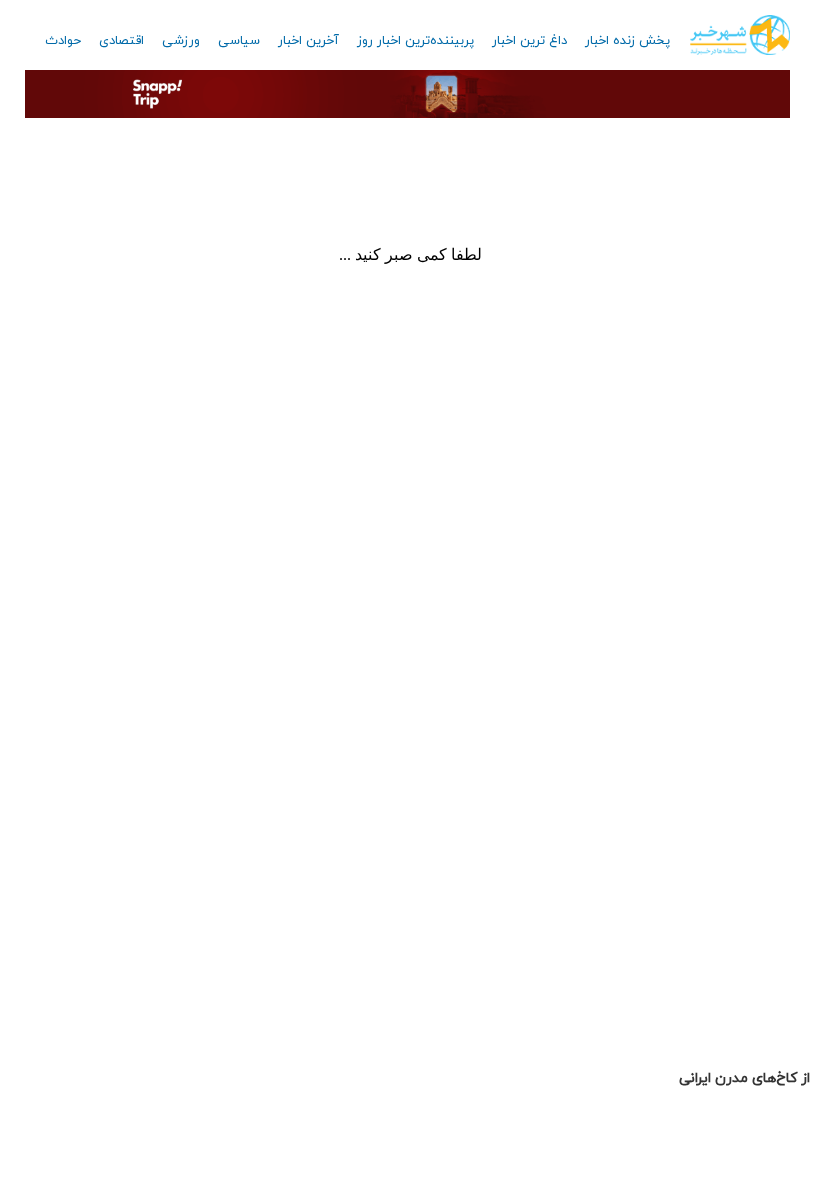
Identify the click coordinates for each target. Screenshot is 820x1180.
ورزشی (181, 41)
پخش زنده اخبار (627, 41)
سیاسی (239, 41)
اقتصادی (121, 41)
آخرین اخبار (308, 41)
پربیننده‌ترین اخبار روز (415, 41)
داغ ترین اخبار (529, 41)
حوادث (63, 41)
